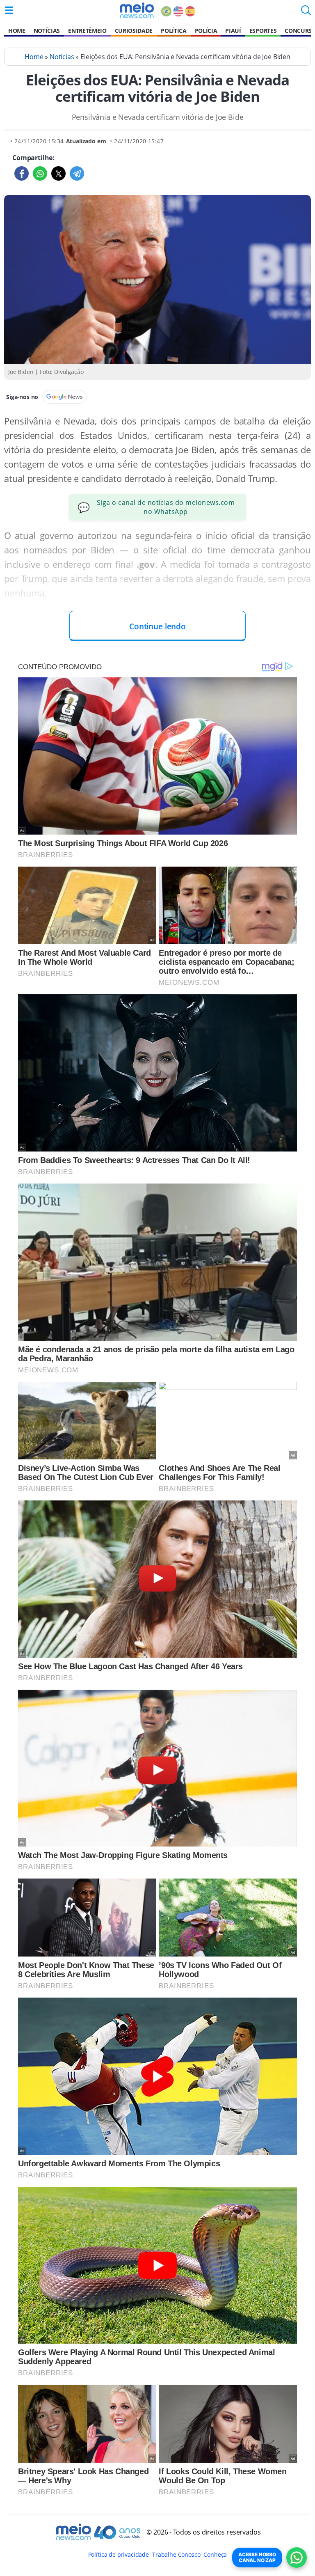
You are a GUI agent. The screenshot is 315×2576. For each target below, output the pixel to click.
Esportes (263, 31)
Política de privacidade (119, 2554)
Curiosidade (134, 31)
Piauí (233, 31)
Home (17, 31)
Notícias (47, 31)
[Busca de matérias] (306, 13)
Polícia (206, 31)
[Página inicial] (137, 10)
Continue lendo (157, 626)
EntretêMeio (87, 31)
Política (173, 31)
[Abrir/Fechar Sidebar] (9, 10)
